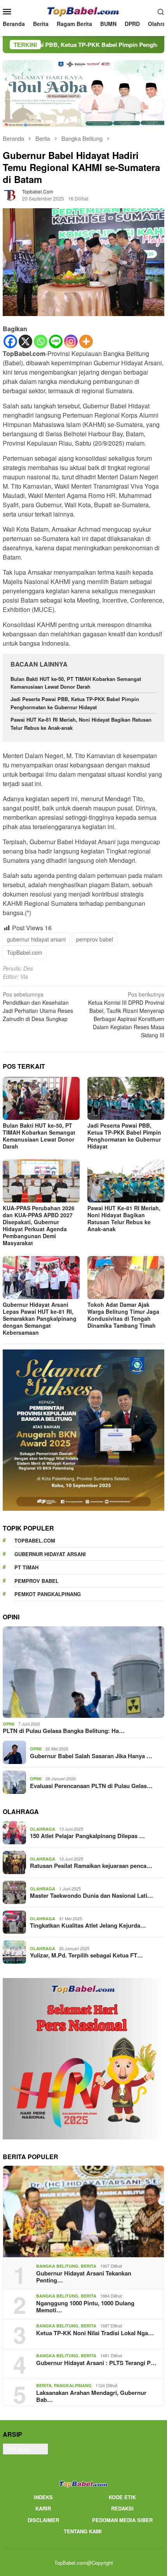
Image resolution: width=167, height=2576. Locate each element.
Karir (43, 2508)
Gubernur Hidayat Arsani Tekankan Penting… (84, 2277)
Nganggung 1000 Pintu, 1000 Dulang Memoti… (85, 2306)
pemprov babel (95, 939)
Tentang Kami (83, 2531)
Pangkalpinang (73, 2385)
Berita (89, 2266)
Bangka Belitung (57, 2266)
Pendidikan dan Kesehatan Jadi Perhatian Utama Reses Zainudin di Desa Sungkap (38, 1006)
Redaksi (122, 2508)
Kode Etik (122, 2497)
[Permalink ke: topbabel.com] (10, 194)
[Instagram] (71, 341)
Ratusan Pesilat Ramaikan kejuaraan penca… (91, 1866)
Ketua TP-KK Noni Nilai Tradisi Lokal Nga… (95, 2333)
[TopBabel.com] (84, 10)
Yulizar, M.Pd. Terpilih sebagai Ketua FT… (86, 1955)
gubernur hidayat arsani (36, 939)
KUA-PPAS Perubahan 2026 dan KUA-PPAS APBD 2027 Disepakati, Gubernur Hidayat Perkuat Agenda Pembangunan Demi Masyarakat (39, 1225)
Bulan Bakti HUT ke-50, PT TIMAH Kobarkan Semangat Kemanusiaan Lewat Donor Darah (76, 683)
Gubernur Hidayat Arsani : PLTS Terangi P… (96, 2363)
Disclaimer (43, 2520)
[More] (86, 341)
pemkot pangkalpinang (48, 1594)
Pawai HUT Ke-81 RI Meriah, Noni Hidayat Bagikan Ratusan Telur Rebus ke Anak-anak (124, 1218)
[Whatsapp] (41, 341)
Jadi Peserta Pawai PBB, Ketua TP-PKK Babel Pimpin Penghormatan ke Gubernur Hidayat (75, 703)
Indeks (43, 2497)
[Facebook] (10, 341)
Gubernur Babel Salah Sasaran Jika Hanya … (91, 1756)
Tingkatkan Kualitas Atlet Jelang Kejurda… (88, 1925)
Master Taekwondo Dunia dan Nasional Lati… (91, 1895)
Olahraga (43, 1829)
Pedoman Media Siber (122, 2520)
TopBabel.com (25, 952)
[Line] (56, 341)
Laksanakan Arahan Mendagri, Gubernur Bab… (91, 2396)
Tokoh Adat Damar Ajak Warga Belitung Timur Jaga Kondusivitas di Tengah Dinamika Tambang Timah (123, 1315)
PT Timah (26, 1567)
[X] (25, 341)
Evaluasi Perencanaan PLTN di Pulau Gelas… (91, 1786)
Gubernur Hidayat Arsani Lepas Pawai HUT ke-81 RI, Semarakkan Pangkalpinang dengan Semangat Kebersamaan (40, 1318)
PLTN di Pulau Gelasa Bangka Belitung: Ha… (64, 1731)
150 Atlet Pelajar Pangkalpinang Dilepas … (87, 1836)
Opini (9, 1724)
